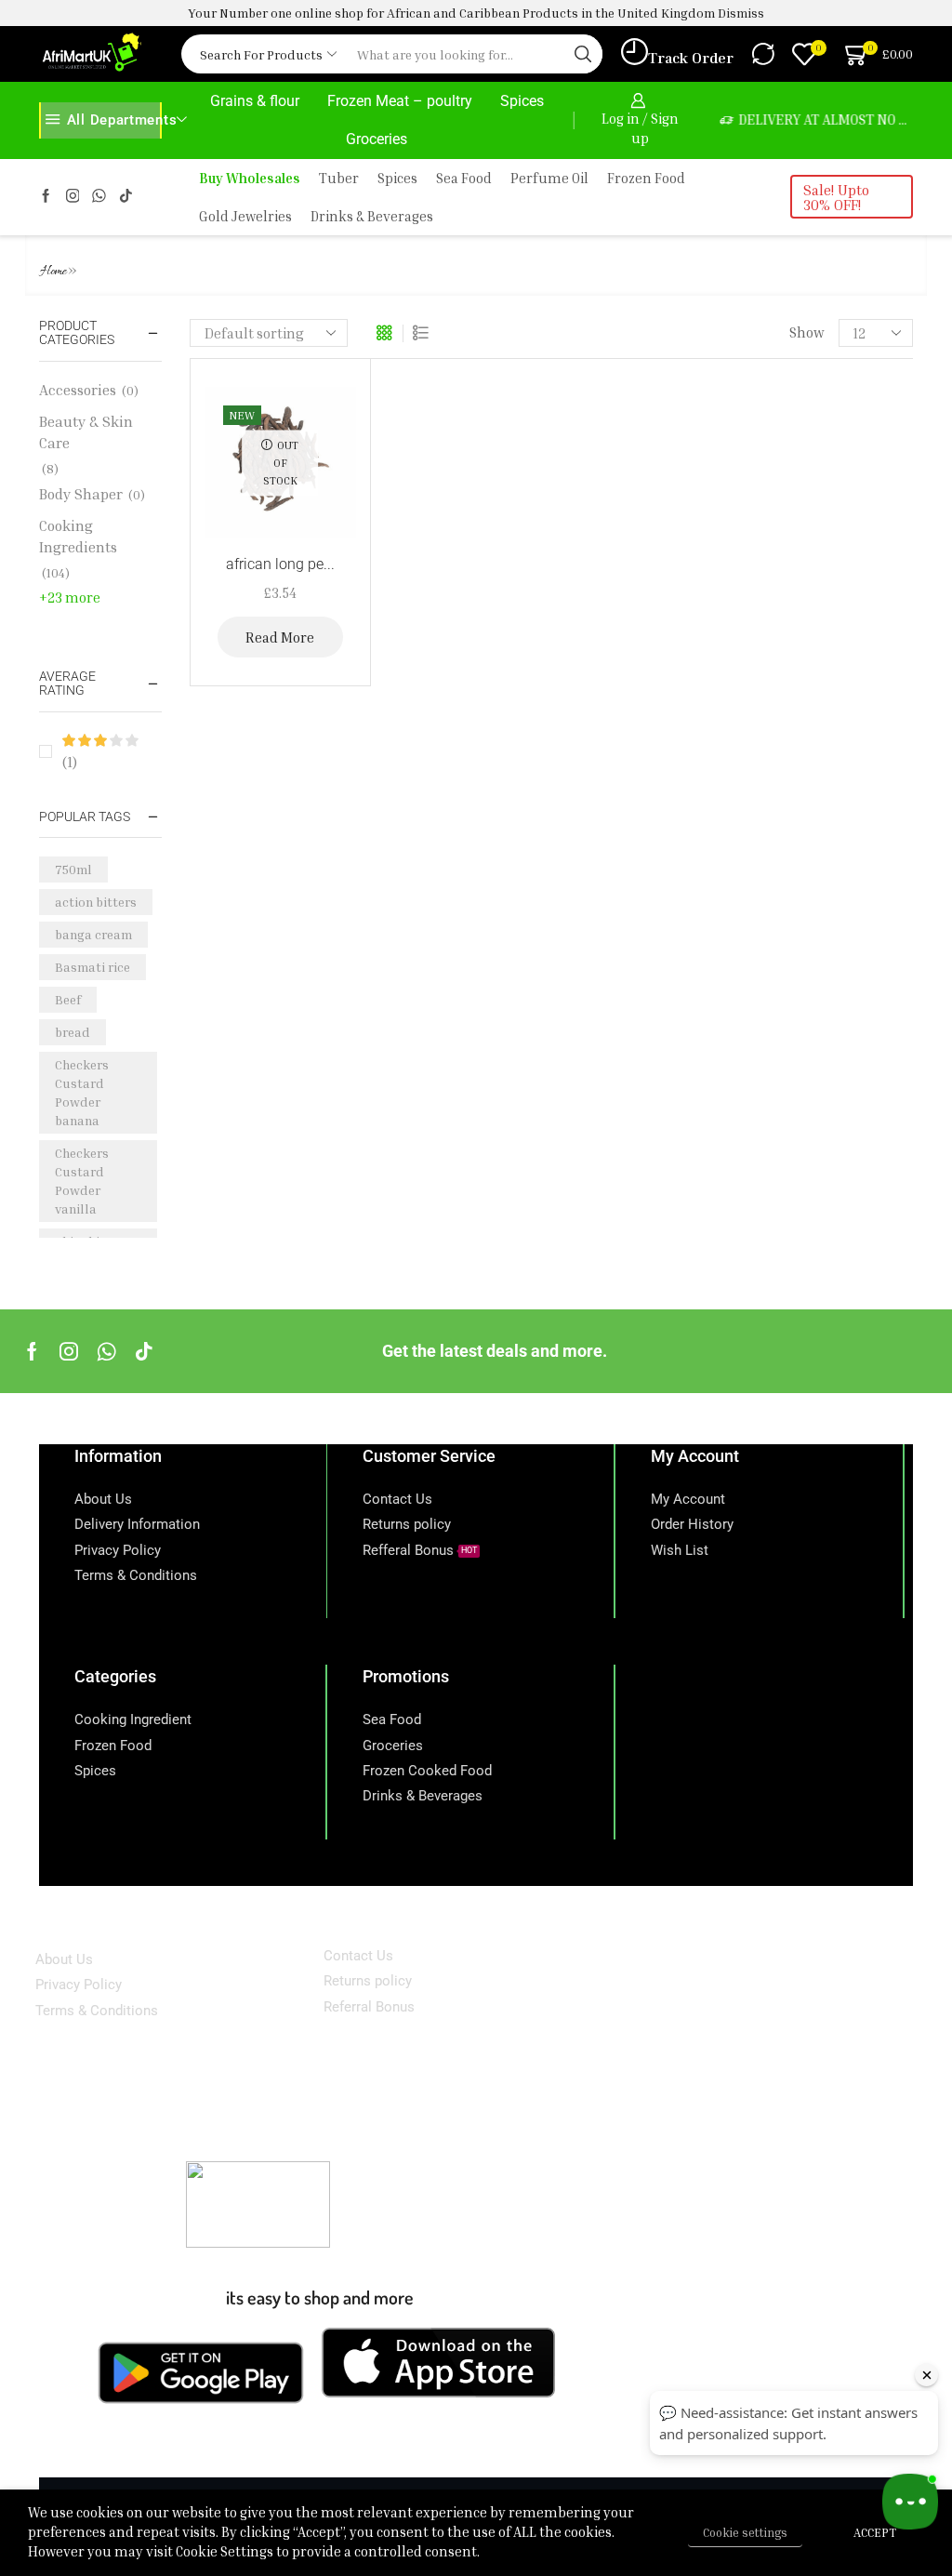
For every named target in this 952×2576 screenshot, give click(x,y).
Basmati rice (93, 967)
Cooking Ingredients (78, 536)
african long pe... (280, 564)
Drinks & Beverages (372, 216)
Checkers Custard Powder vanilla (82, 1181)
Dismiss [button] (741, 13)
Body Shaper (81, 494)
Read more (280, 637)
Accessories (78, 390)
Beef (68, 999)
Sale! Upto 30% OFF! (836, 197)
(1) (70, 762)
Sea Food (464, 178)
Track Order (691, 58)
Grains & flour (255, 101)
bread (73, 1032)
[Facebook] (46, 197)
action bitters (96, 902)
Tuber (339, 178)
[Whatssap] (99, 197)
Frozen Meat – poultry (400, 101)
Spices (522, 101)
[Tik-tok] (126, 197)
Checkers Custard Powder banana (82, 1092)
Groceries (377, 139)
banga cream (93, 934)
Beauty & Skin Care (86, 432)
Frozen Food (646, 178)
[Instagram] (73, 197)
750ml (73, 869)
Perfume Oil (549, 178)
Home (53, 272)
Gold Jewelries (245, 216)
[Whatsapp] (106, 1351)
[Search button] (583, 54)
